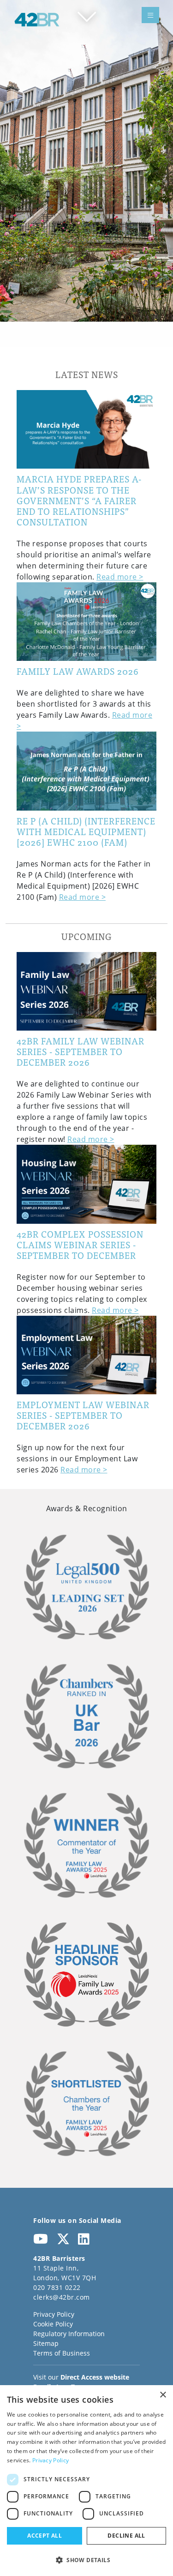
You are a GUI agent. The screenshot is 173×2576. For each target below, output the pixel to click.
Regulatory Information (69, 2334)
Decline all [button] (126, 2536)
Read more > (120, 577)
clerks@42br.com (62, 2297)
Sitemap (46, 2343)
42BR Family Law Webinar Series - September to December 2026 (81, 1051)
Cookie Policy (53, 2324)
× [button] (163, 2395)
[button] (86, 2560)
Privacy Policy (54, 2314)
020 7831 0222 (57, 2287)
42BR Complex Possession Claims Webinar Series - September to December (80, 1244)
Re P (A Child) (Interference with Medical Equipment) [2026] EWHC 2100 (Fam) (86, 831)
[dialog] (86, 2481)
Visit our (81, 2377)
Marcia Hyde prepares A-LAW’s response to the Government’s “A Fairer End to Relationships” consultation (79, 500)
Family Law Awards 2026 (78, 671)
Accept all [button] (45, 2536)
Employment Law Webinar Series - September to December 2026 (83, 1415)
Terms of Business (62, 2353)
